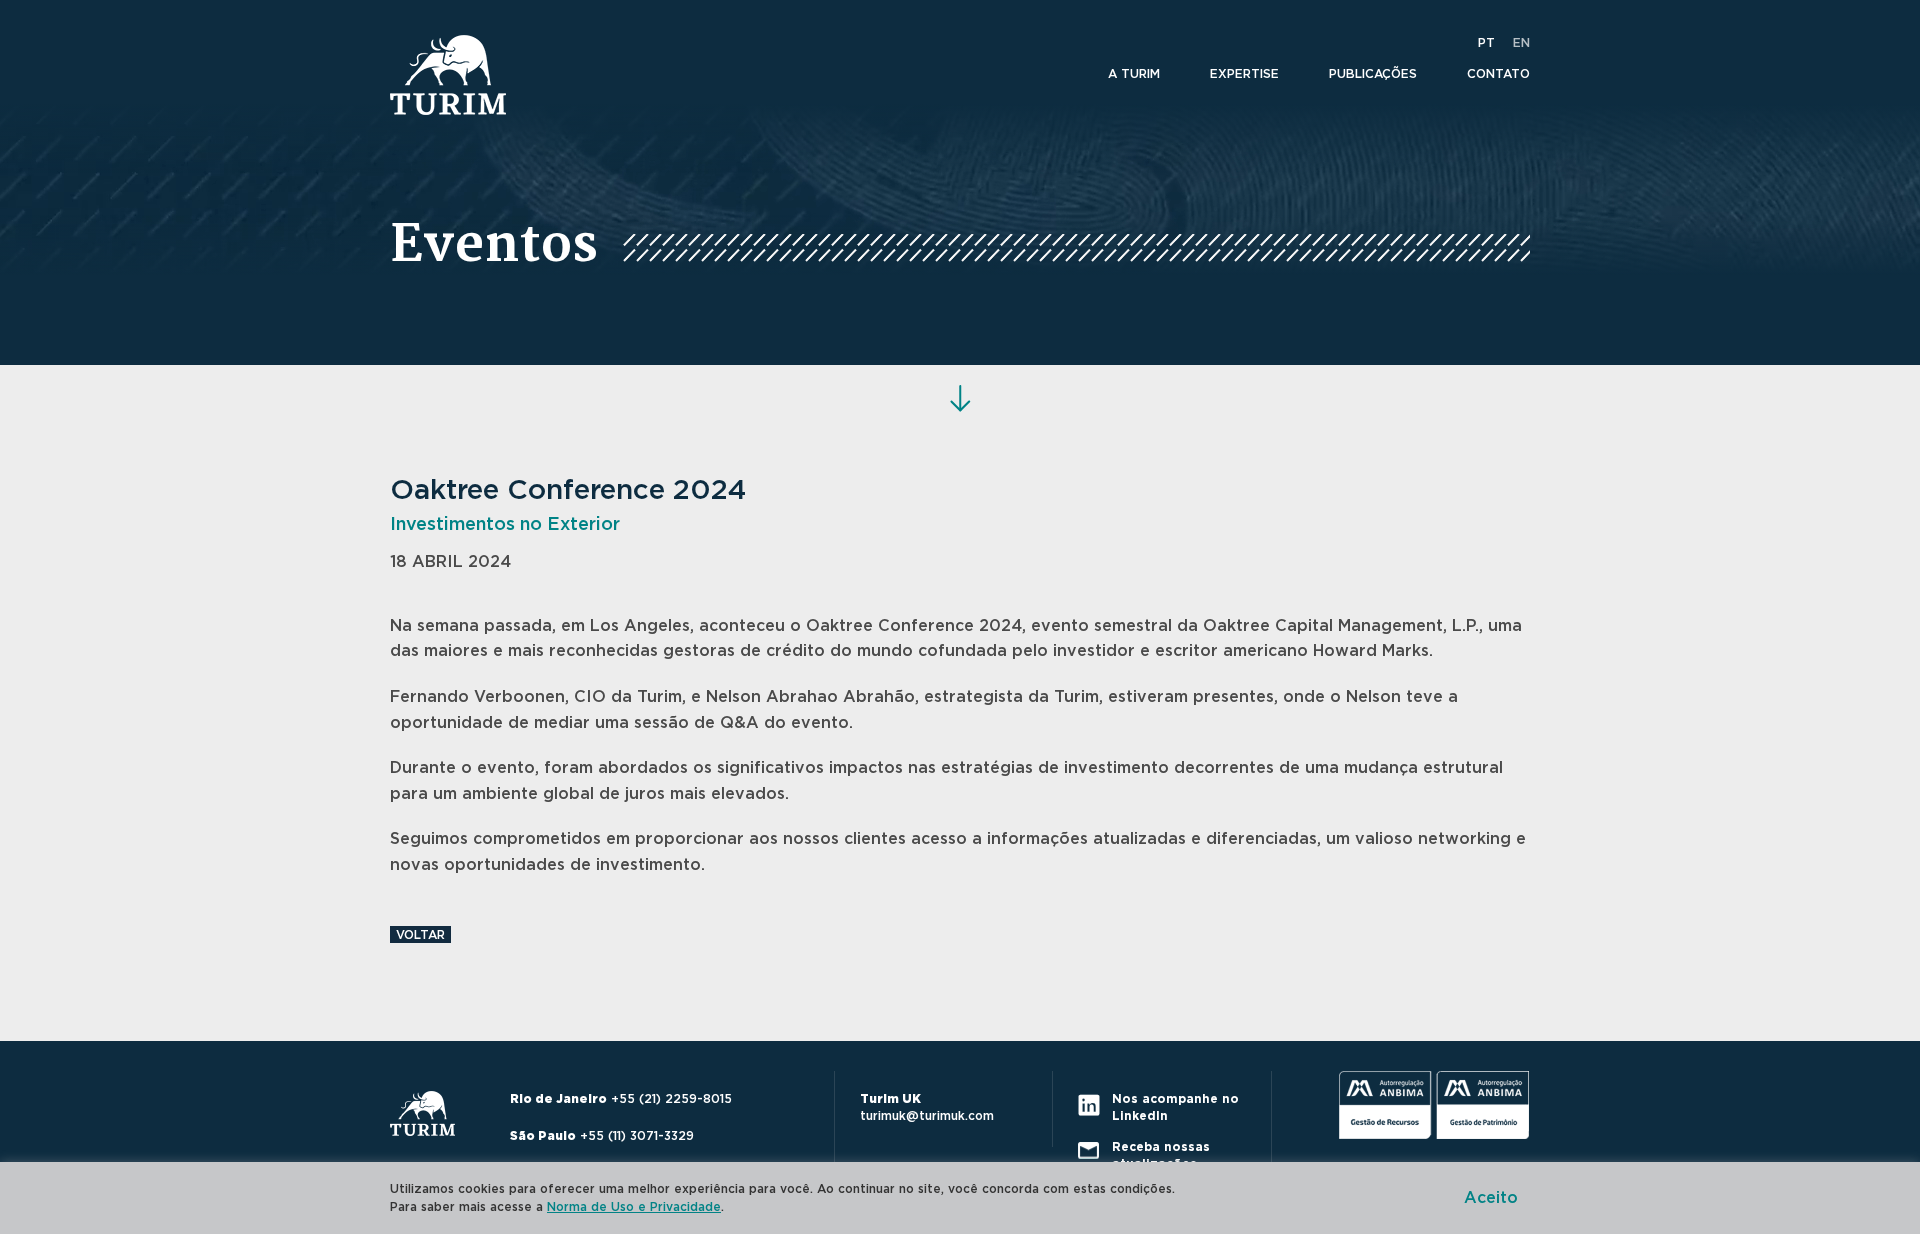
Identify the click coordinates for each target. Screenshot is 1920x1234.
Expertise (1244, 74)
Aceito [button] (1491, 1198)
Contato (1498, 74)
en (1521, 43)
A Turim (1134, 74)
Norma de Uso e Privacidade (634, 1207)
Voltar (420, 935)
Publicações (1373, 74)
